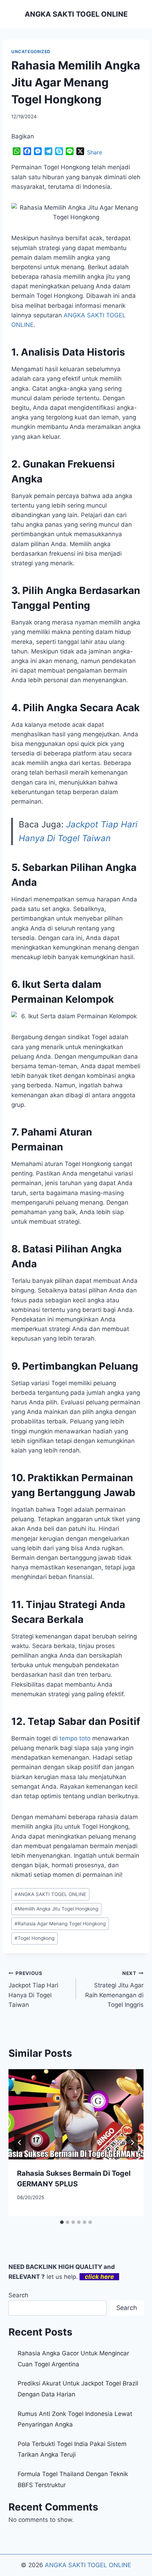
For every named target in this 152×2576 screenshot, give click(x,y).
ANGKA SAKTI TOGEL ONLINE (50, 1894)
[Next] (132, 2142)
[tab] (62, 2222)
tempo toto (75, 1738)
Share (95, 152)
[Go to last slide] (20, 2142)
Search (18, 2295)
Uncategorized (31, 52)
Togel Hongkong (34, 1938)
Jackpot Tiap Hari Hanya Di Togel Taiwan (33, 1989)
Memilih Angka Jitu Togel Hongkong (56, 1909)
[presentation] (76, 2114)
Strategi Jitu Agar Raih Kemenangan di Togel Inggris (114, 1989)
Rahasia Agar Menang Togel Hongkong (60, 1924)
